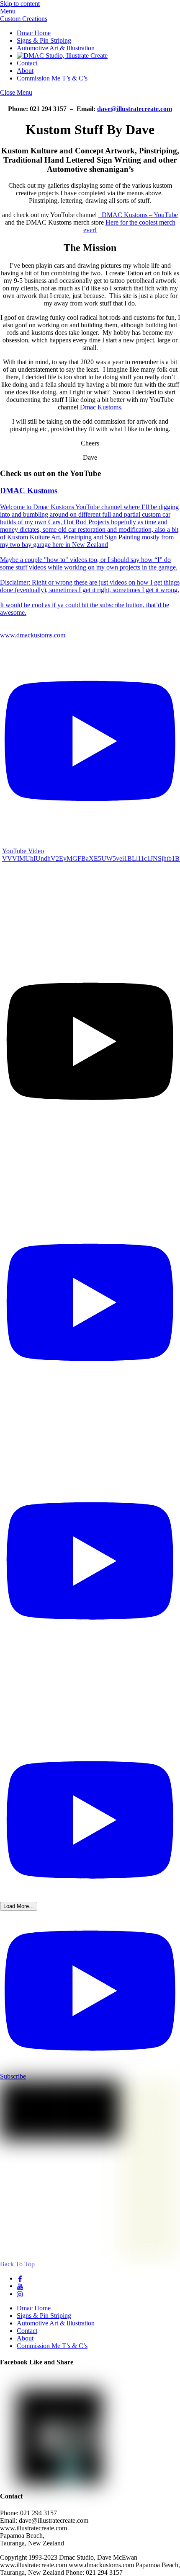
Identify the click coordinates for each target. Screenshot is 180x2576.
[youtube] (20, 2286)
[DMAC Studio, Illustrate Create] (62, 56)
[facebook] (20, 2278)
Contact (27, 63)
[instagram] (20, 2294)
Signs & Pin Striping (44, 40)
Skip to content (20, 4)
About (25, 71)
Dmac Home (34, 33)
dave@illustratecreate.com (135, 109)
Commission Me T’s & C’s (52, 78)
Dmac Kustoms (100, 407)
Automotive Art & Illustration (56, 48)
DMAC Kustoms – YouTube (138, 215)
